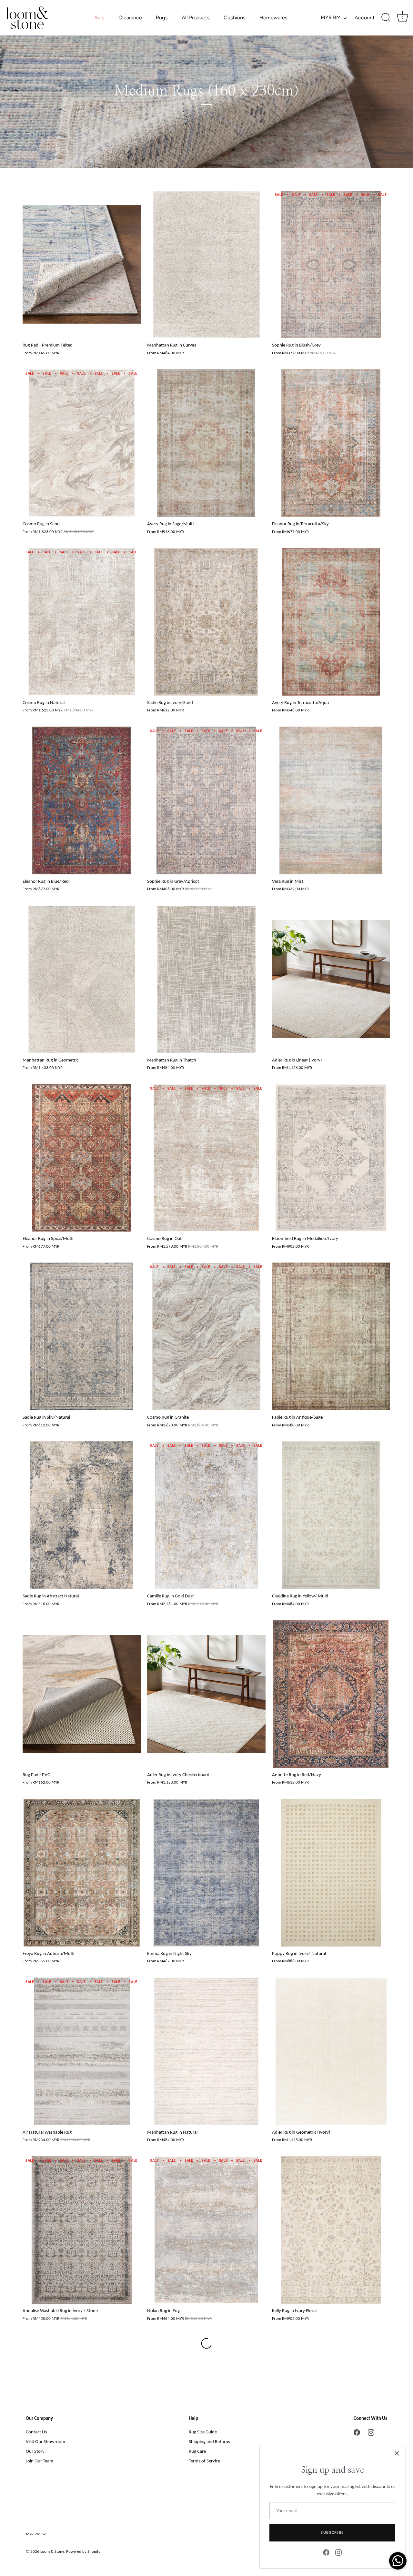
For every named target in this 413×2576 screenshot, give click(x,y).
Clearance (130, 18)
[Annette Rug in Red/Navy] (331, 1694)
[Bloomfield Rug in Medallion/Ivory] (331, 1158)
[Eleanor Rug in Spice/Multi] (82, 1158)
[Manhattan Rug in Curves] (206, 265)
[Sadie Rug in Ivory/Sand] (206, 622)
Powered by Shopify (83, 2551)
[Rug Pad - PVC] (82, 1694)
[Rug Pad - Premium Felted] (82, 265)
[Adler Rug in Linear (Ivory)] (331, 979)
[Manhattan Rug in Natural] (206, 2051)
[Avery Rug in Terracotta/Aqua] (331, 622)
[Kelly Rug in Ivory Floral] (331, 2230)
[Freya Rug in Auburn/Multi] (82, 1873)
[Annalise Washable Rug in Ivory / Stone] (82, 2230)
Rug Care (197, 2451)
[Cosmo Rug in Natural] (82, 622)
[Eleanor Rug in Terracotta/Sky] (331, 443)
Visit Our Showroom (45, 2441)
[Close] (397, 2453)
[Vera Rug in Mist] (331, 800)
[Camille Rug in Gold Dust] (206, 1515)
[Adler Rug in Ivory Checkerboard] (206, 1694)
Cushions (235, 18)
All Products (196, 18)
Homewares (273, 18)
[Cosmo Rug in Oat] (206, 1158)
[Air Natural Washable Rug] (82, 2051)
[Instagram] (338, 2552)
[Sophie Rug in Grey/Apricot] (206, 800)
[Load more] (206, 2343)
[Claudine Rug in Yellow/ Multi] (331, 1515)
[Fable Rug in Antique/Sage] (331, 1336)
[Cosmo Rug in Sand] (82, 443)
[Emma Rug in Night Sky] (206, 1873)
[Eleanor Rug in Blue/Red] (82, 800)
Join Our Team (40, 2461)
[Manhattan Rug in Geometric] (82, 979)
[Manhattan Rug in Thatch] (206, 979)
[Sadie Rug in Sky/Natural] (82, 1336)
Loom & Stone (52, 2551)
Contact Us (36, 2432)
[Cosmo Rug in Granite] (206, 1336)
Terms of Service (204, 2461)
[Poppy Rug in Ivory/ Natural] (331, 1873)
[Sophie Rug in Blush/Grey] (331, 265)
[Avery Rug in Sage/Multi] (206, 443)
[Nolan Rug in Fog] (206, 2230)
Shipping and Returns (209, 2441)
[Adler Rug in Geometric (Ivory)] (331, 2051)
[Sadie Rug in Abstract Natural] (82, 1515)
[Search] (386, 18)
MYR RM (331, 18)
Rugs (162, 18)
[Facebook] (326, 2552)
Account (365, 18)
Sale (100, 18)
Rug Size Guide (203, 2432)
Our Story (35, 2451)
